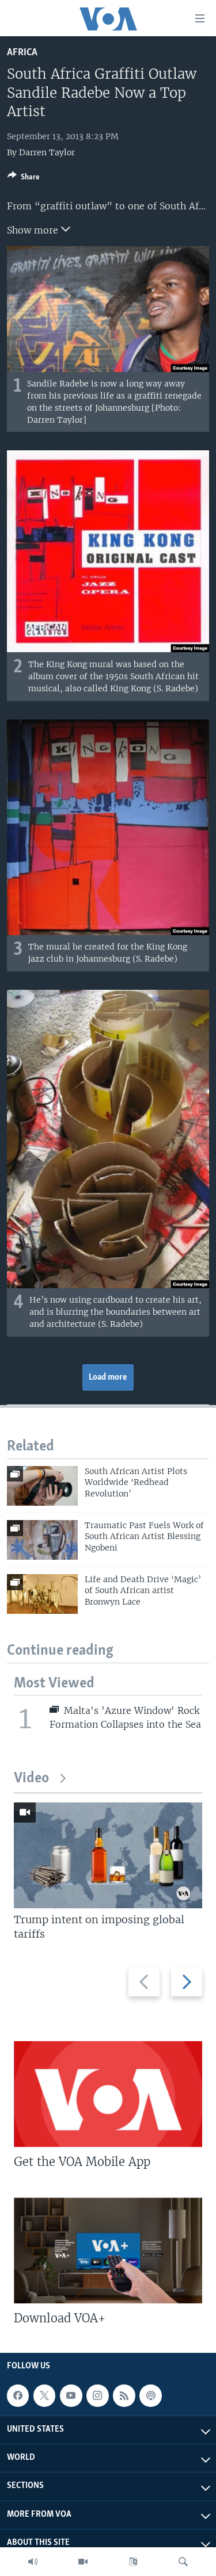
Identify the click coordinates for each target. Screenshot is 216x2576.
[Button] (24, 179)
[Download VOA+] (108, 2250)
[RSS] (124, 2396)
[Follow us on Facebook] (18, 2396)
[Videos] (83, 2562)
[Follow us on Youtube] (71, 2396)
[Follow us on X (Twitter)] (44, 2396)
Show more (34, 230)
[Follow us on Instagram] (97, 2396)
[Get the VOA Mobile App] (108, 2094)
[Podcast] (150, 2396)
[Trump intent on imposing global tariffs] (108, 1855)
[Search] (183, 2562)
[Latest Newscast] (33, 2562)
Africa (22, 53)
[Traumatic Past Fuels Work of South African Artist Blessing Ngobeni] (42, 1540)
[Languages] (133, 2562)
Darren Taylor (47, 152)
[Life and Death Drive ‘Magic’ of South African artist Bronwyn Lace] (42, 1594)
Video (31, 1779)
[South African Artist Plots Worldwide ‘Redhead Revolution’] (42, 1486)
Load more (108, 1377)
